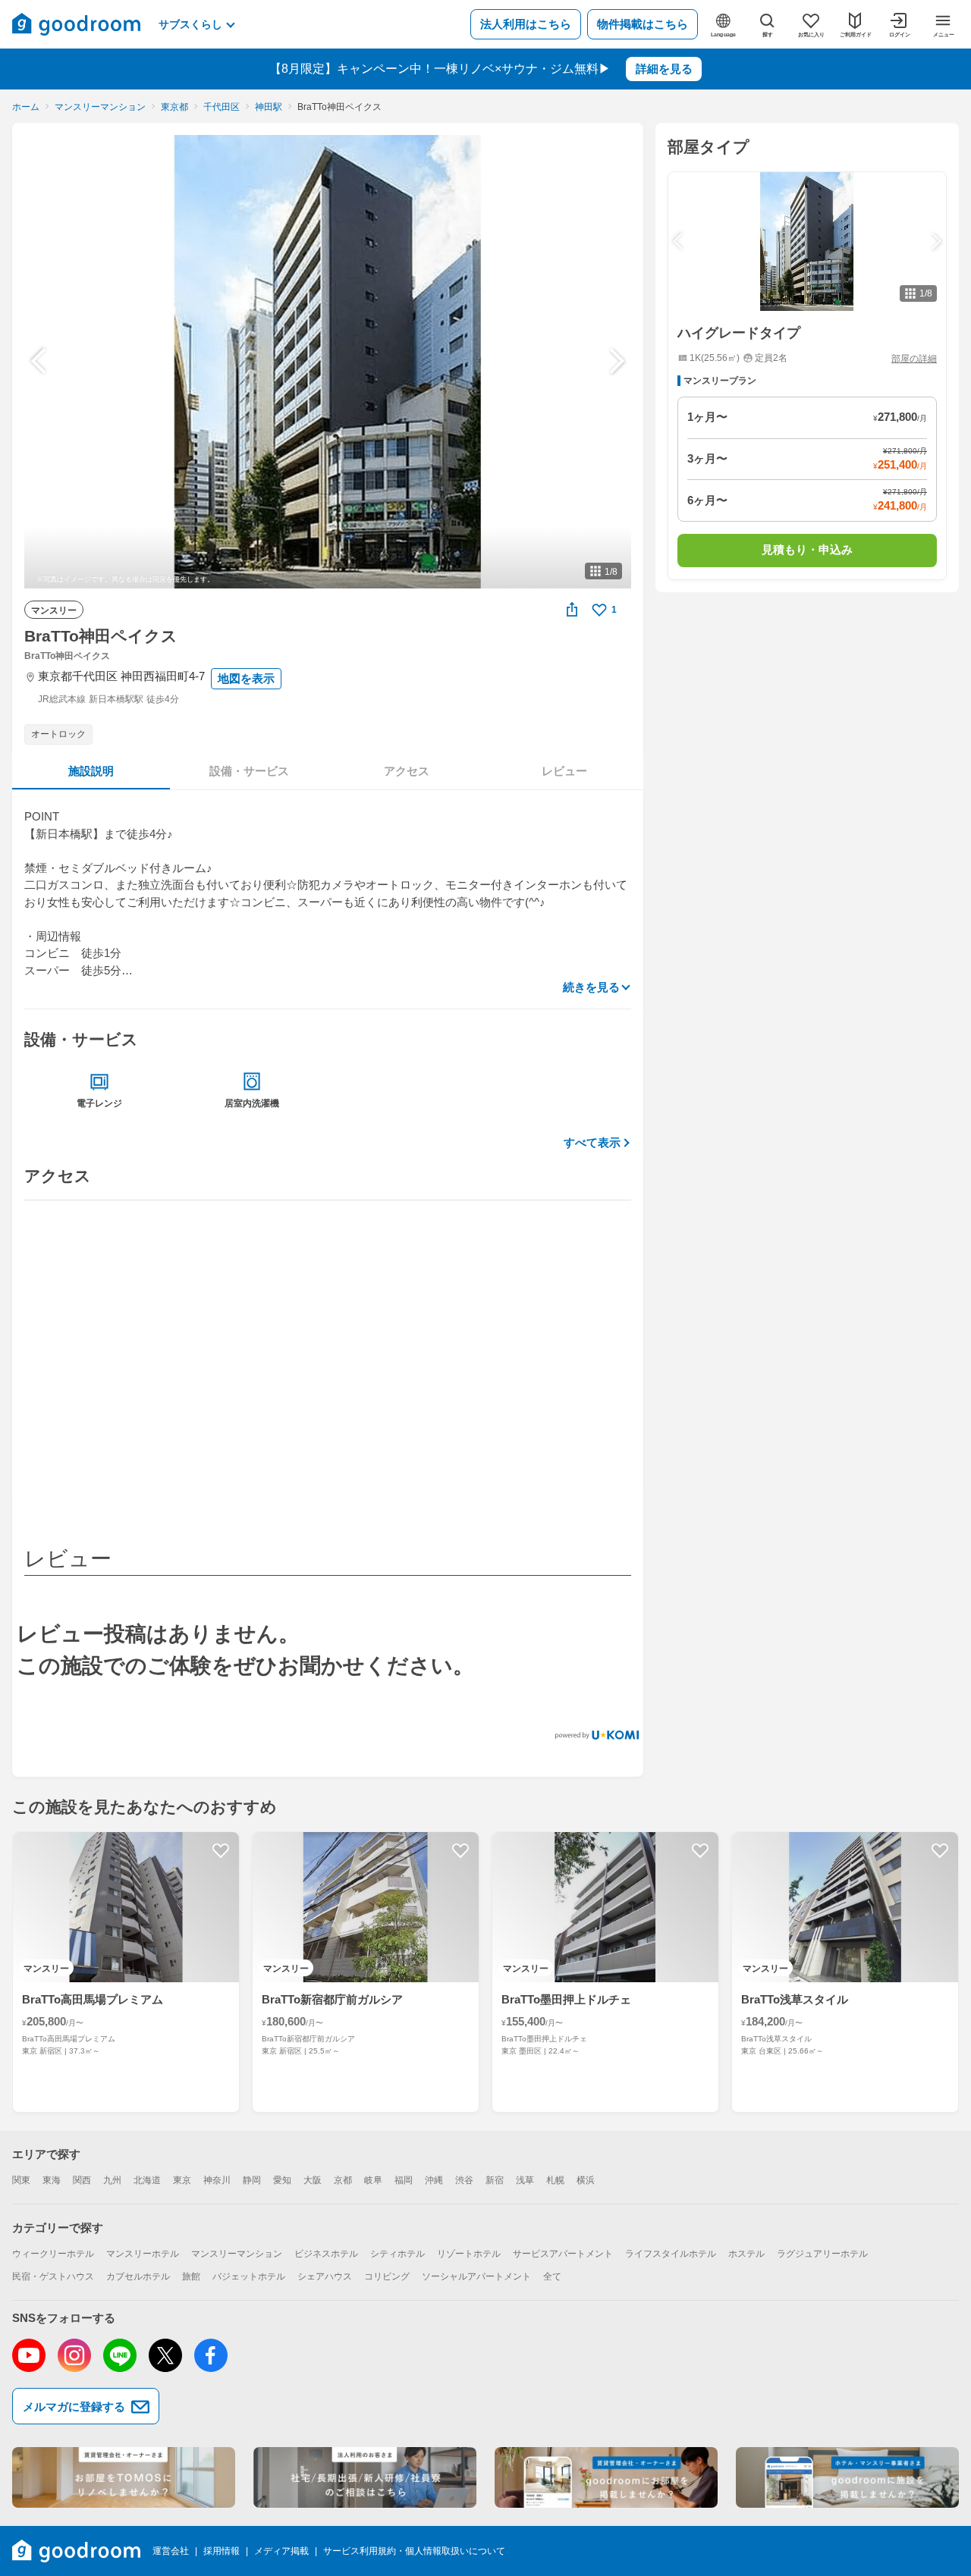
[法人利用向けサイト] (365, 2477)
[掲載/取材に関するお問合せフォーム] (847, 2477)
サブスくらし (190, 24)
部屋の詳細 (914, 359)
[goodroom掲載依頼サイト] (606, 2477)
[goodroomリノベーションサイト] (124, 2477)
